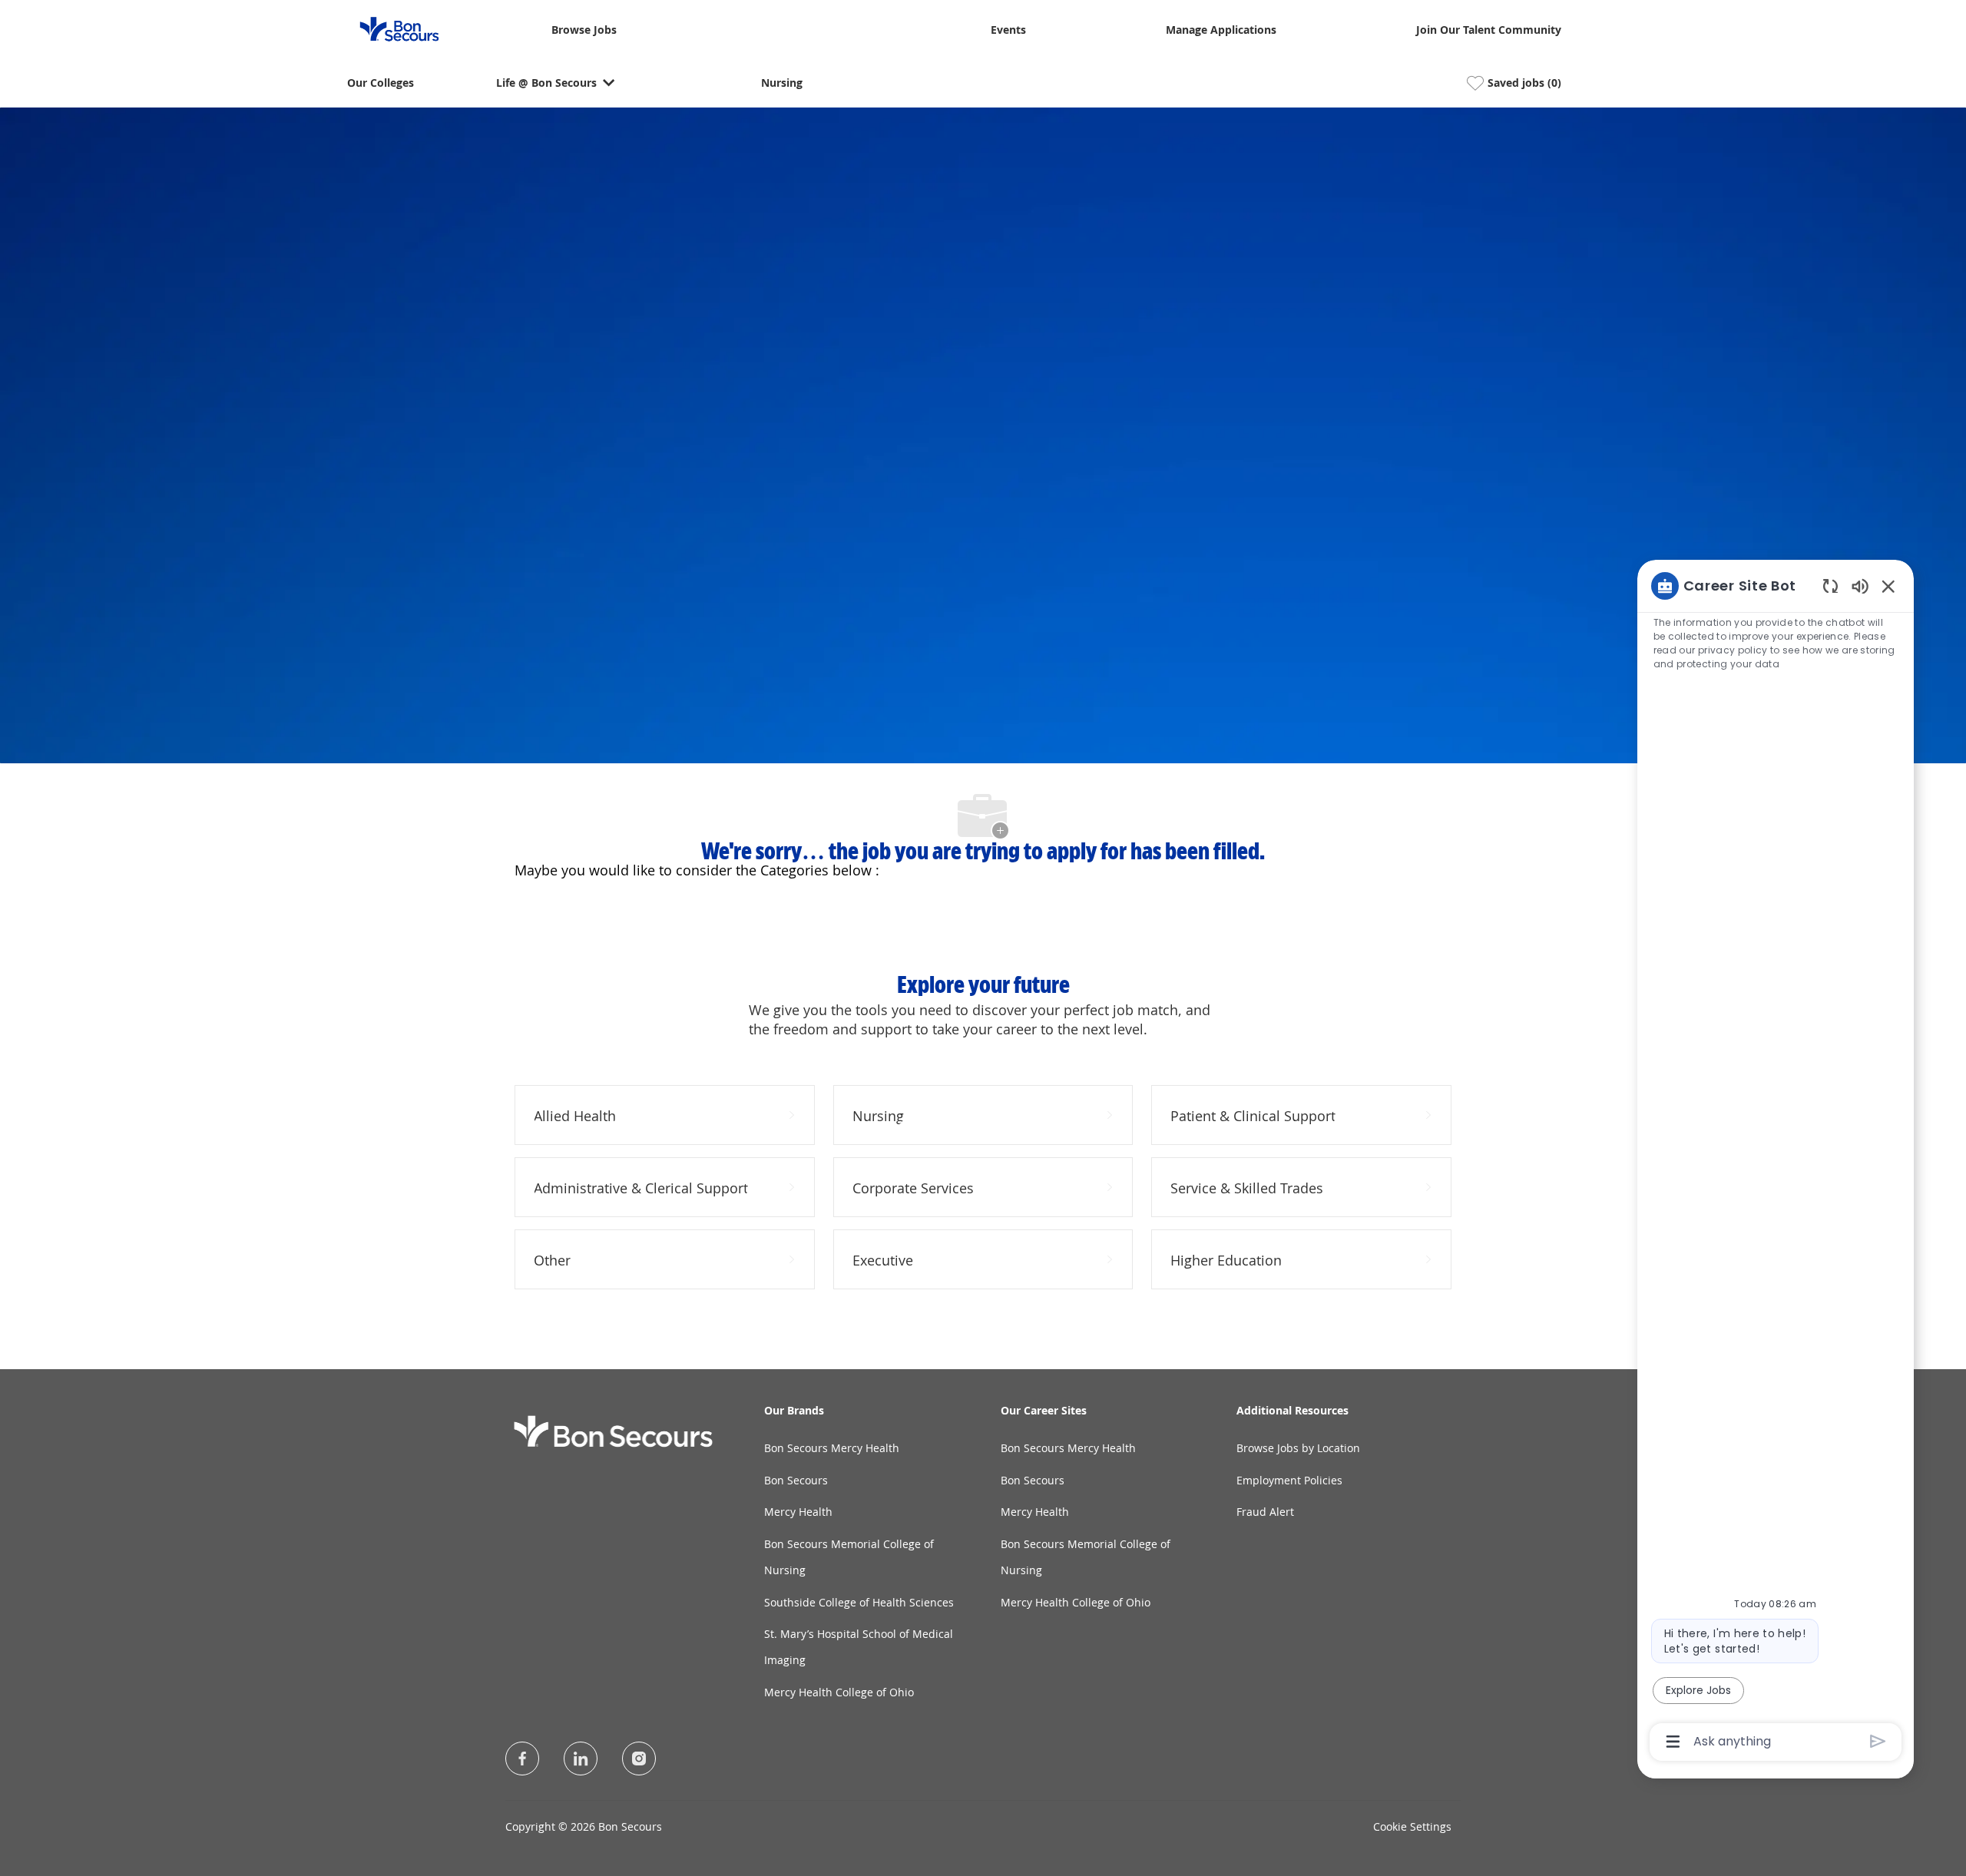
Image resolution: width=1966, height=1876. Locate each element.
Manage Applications (1221, 30)
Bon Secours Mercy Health (832, 1448)
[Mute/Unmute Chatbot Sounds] (1860, 586)
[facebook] (522, 1759)
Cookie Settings (1412, 1826)
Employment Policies (1289, 1480)
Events (1008, 30)
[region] (1776, 1163)
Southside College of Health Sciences (859, 1602)
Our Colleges (381, 83)
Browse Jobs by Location (1298, 1448)
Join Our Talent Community (1489, 30)
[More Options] (1673, 1742)
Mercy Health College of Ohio (839, 1692)
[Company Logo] (390, 28)
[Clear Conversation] (1830, 586)
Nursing (782, 83)
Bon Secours (796, 1480)
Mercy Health (798, 1512)
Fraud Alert (1265, 1512)
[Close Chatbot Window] (1888, 586)
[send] (1878, 1741)
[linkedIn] (581, 1759)
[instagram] (639, 1759)
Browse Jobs (584, 30)
